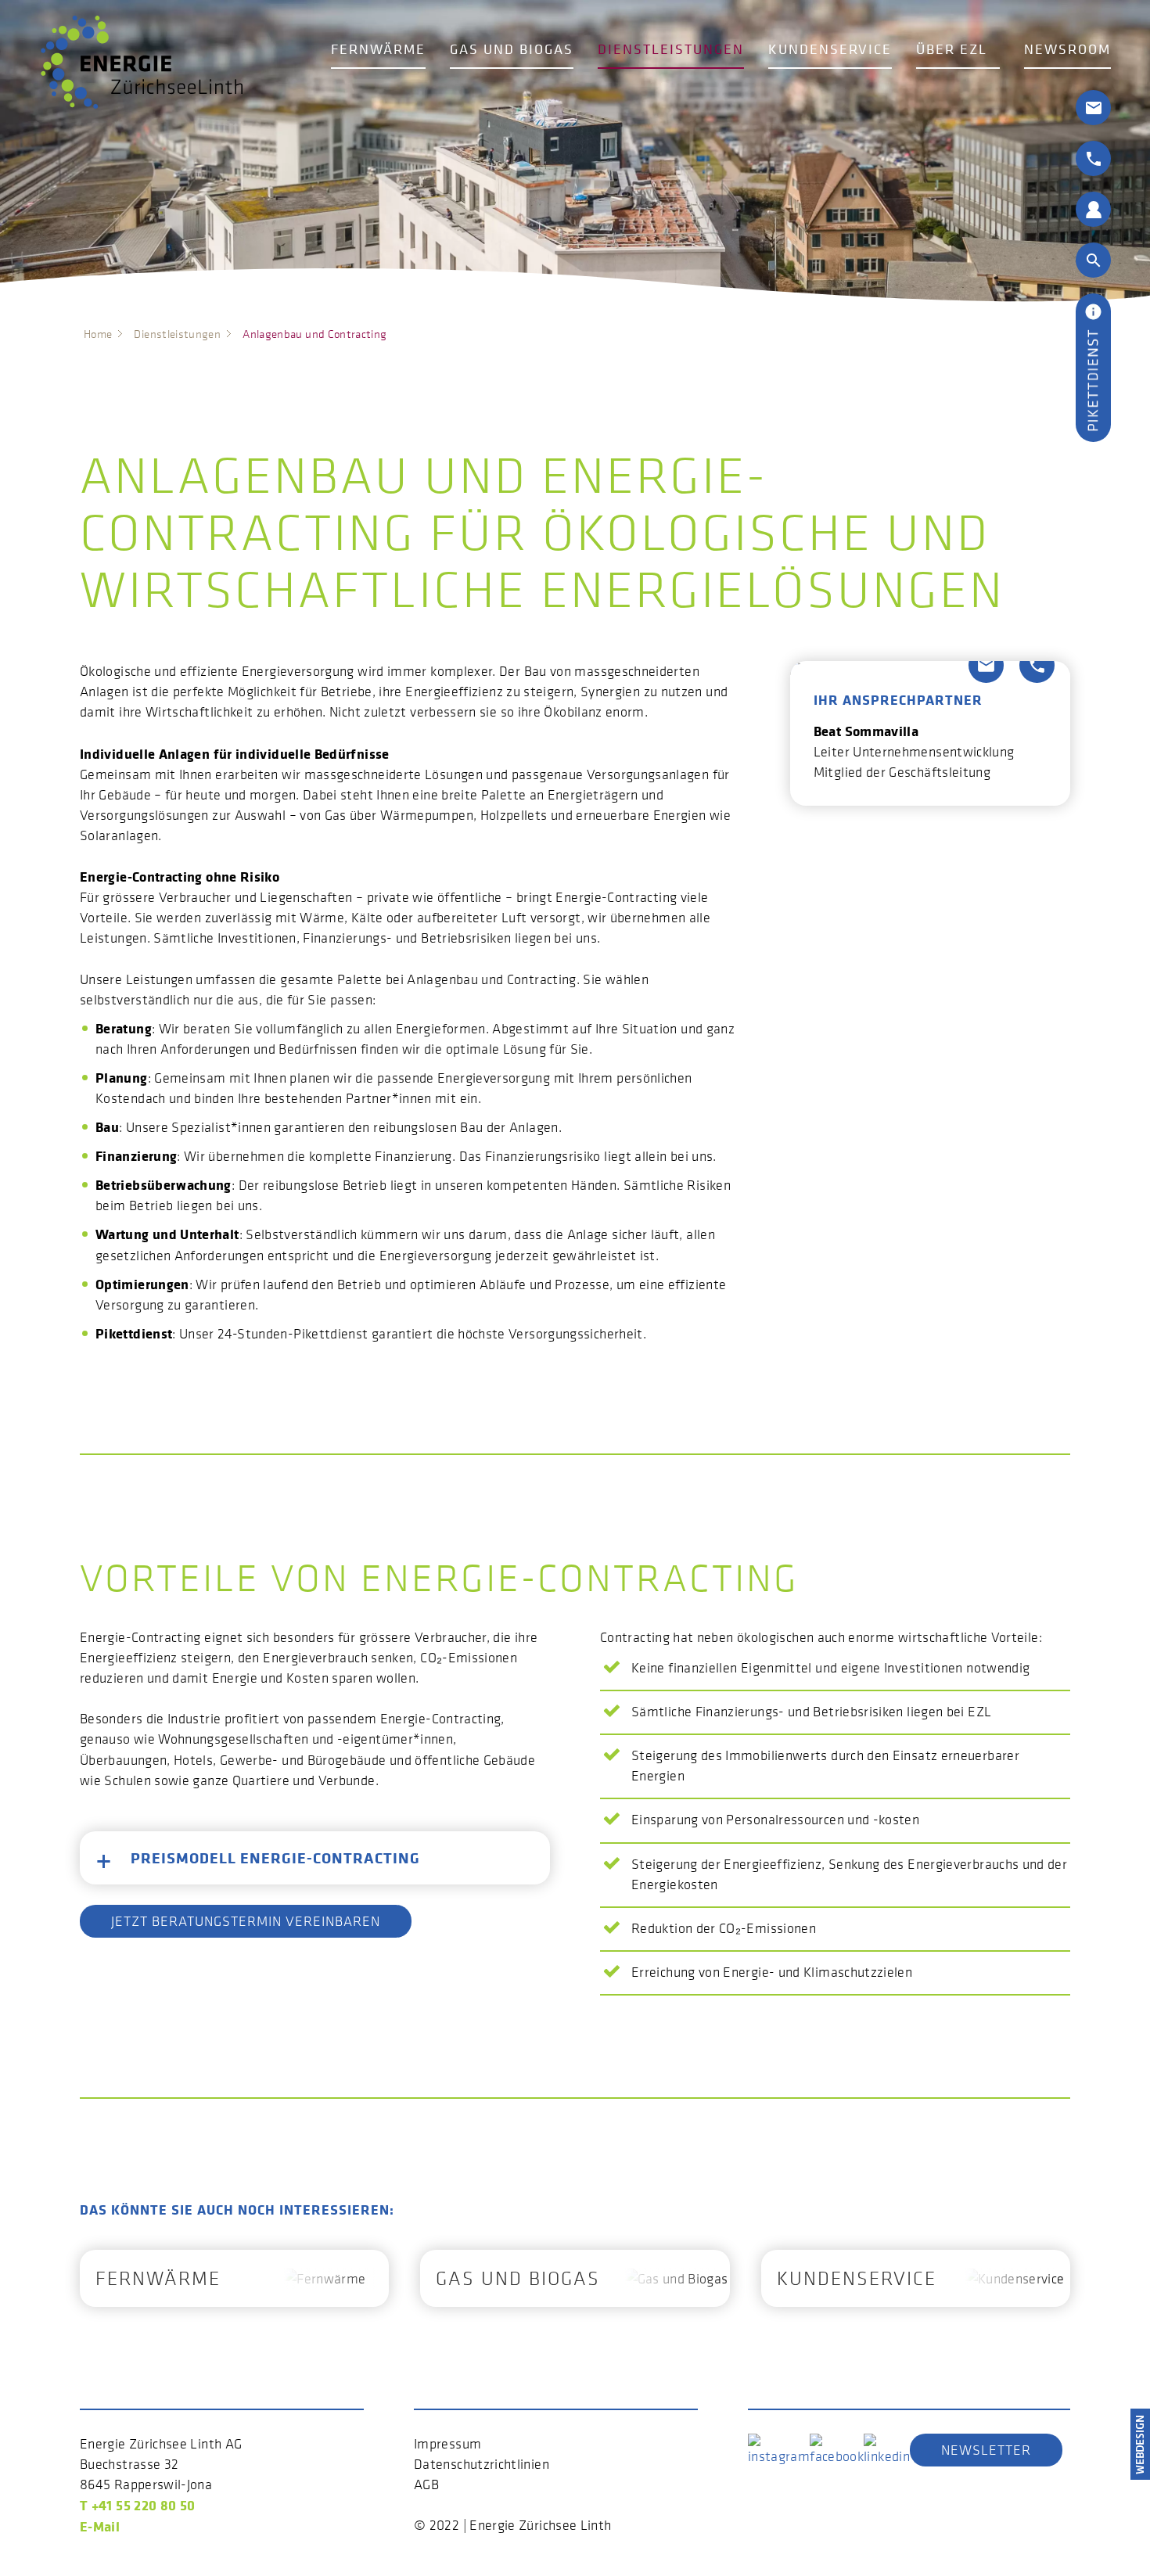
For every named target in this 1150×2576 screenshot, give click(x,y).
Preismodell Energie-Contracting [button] (275, 1857)
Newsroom (1067, 49)
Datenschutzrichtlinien (482, 2464)
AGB (426, 2484)
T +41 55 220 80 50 (137, 2505)
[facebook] (837, 2448)
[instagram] (779, 2448)
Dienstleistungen (671, 49)
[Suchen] (1094, 259)
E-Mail (100, 2526)
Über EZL (952, 49)
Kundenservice (830, 49)
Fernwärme (378, 49)
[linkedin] (887, 2448)
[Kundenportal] (1094, 208)
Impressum (447, 2444)
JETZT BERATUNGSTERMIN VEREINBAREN (246, 1921)
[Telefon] (1094, 157)
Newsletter (986, 2450)
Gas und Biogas (512, 49)
